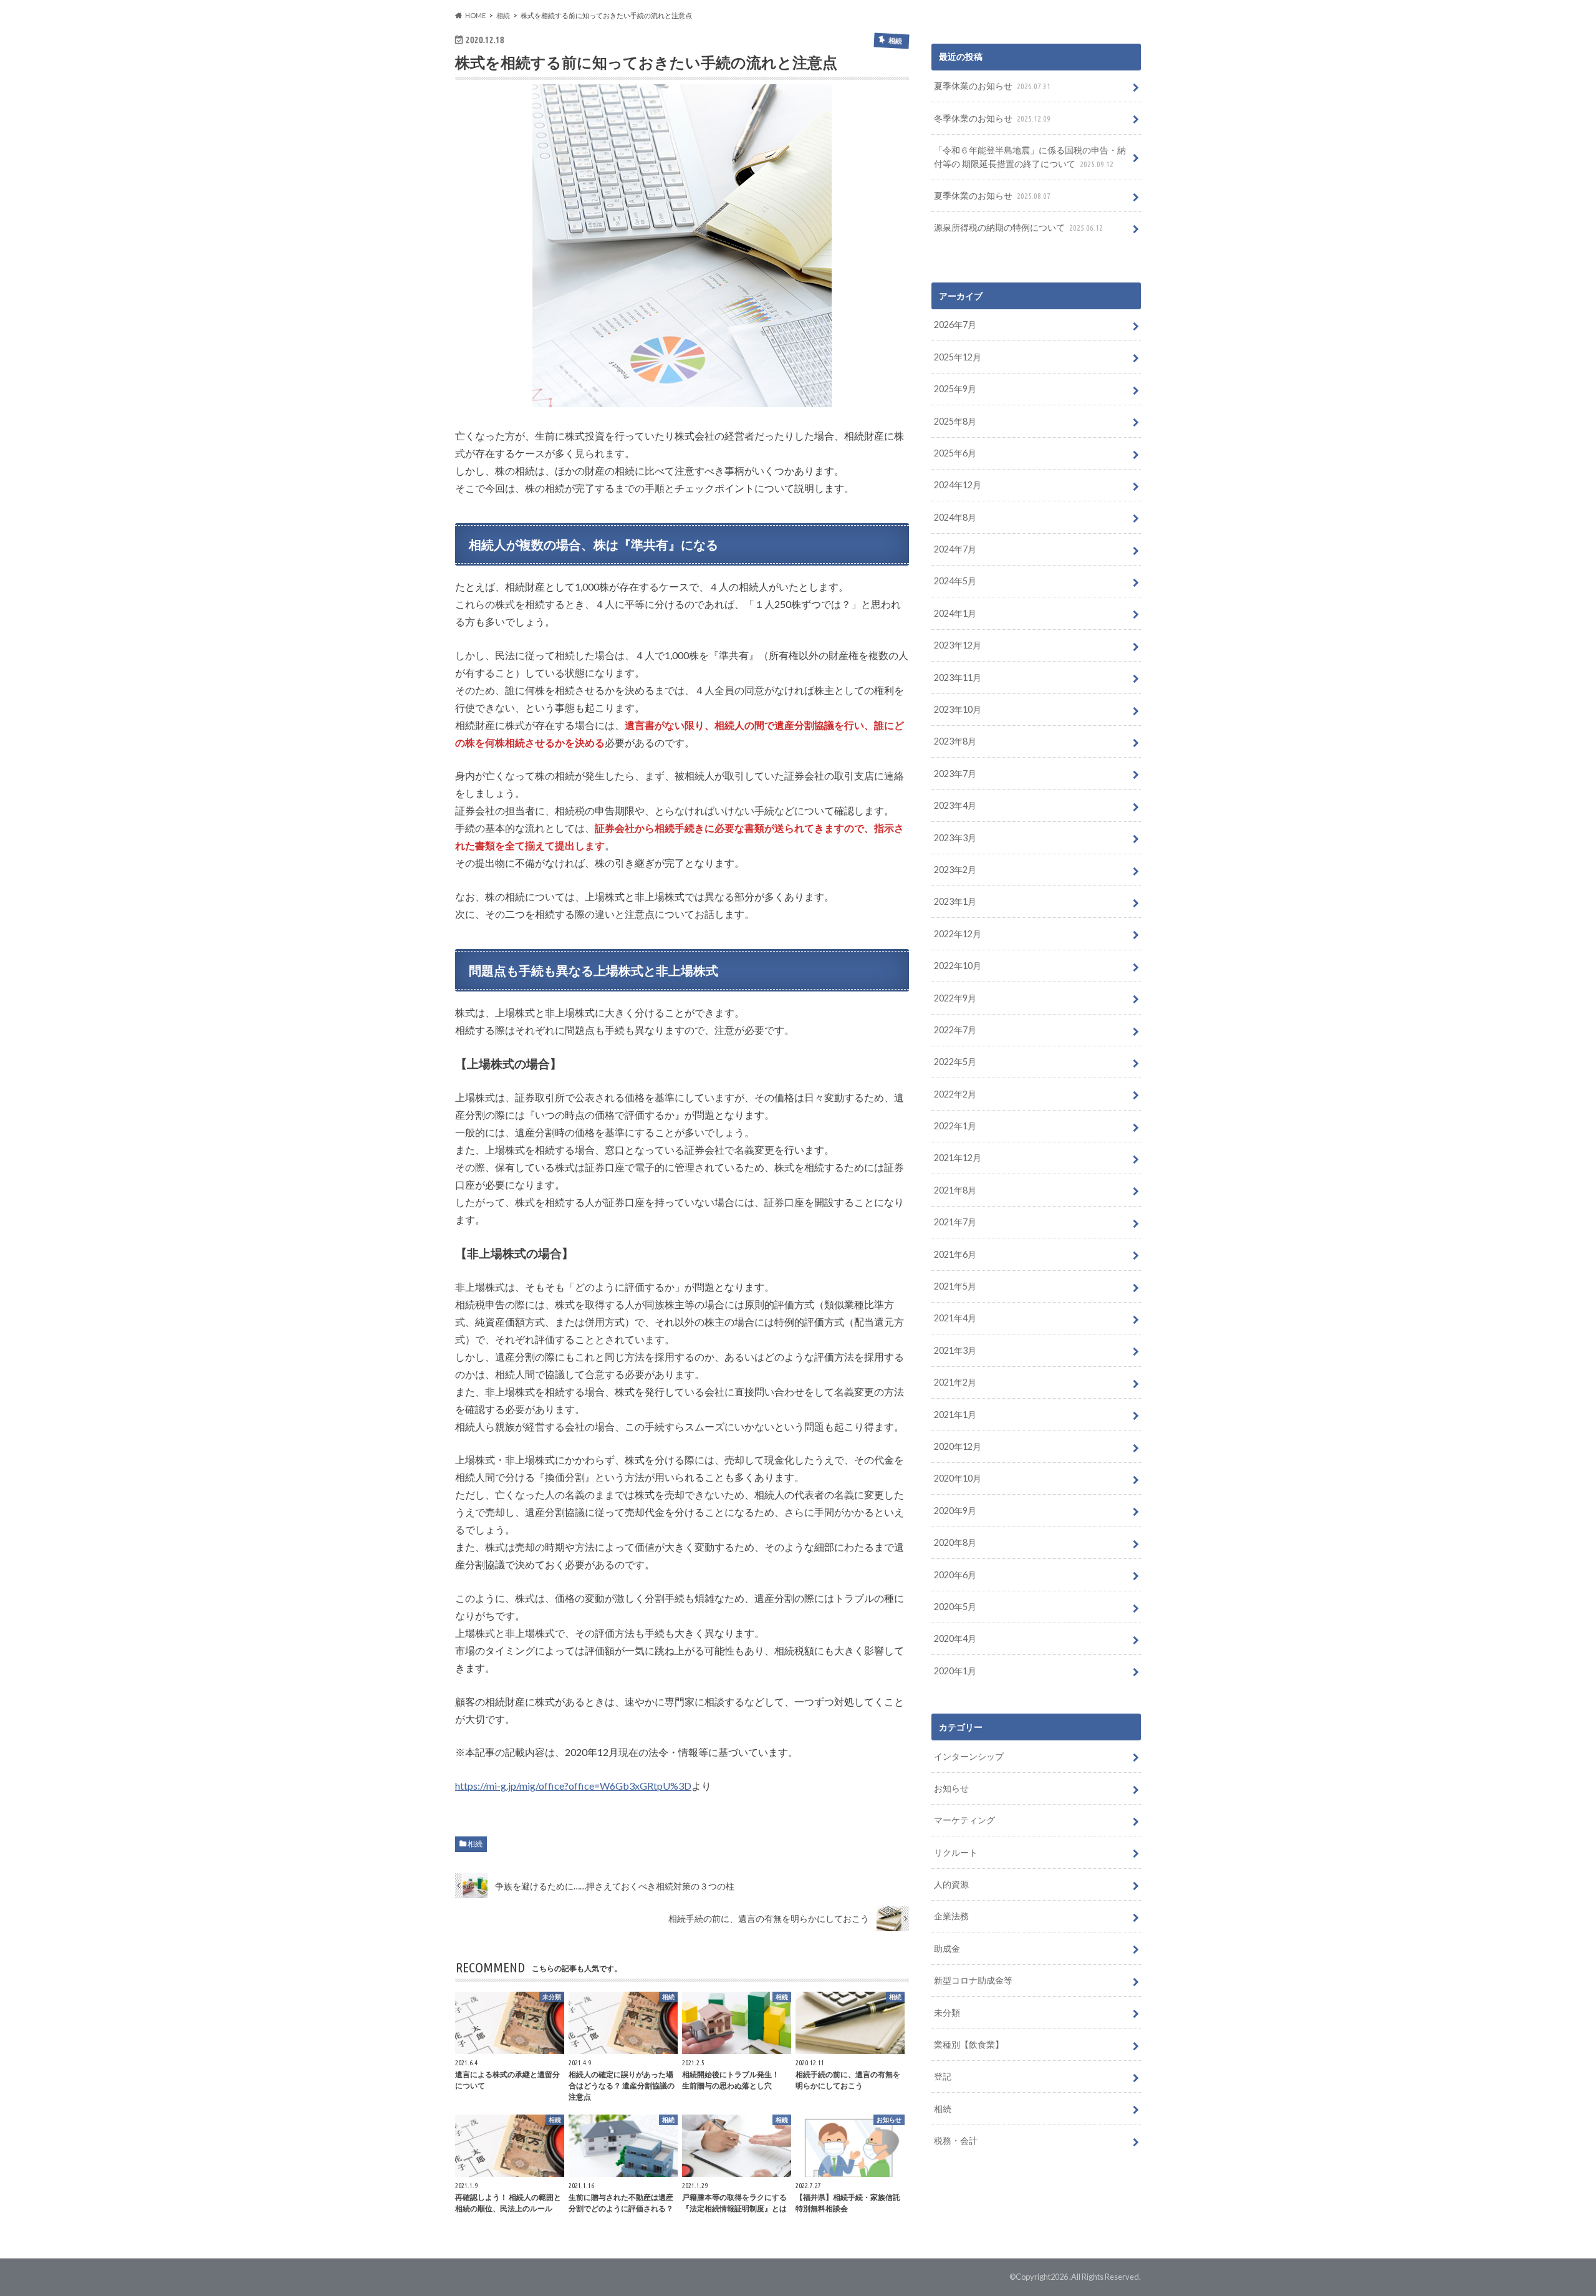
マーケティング (964, 1820)
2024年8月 (955, 517)
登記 (943, 2076)
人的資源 (951, 1884)
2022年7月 (955, 1030)
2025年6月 (955, 453)
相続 (475, 1844)
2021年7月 (955, 1222)
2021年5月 (955, 1286)
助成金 (947, 1948)
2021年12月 (958, 1158)
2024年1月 (955, 613)
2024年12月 (958, 485)
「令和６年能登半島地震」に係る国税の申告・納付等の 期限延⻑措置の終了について (1030, 157)
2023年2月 (955, 870)
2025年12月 (958, 357)
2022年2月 (955, 1094)
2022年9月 (955, 998)
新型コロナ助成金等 (973, 1980)
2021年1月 (955, 1415)
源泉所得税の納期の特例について (1018, 227)
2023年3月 (955, 838)
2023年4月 (955, 805)
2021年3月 (955, 1350)
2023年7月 (955, 774)
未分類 (947, 2013)
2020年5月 (955, 1607)
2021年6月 (955, 1254)
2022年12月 (958, 934)
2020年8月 (955, 1542)
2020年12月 (958, 1446)
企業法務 (951, 1916)
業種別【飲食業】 (969, 2044)
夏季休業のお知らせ (992, 86)
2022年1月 (955, 1126)
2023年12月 (958, 645)
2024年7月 (955, 549)
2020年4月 (955, 1638)
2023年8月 (955, 741)
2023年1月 (955, 901)
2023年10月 (958, 709)
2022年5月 (955, 1062)
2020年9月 (955, 1511)
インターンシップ (969, 1756)
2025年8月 (955, 421)
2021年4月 (955, 1318)
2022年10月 (958, 966)
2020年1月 (955, 1671)
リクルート (956, 1852)
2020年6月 (955, 1575)
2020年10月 (958, 1478)
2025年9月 (955, 389)
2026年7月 (955, 325)
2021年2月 (955, 1382)
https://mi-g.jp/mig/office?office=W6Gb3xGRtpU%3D (573, 1786)
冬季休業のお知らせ (992, 118)
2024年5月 (955, 581)
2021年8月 (955, 1190)
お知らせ (951, 1788)
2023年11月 (958, 678)
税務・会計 (956, 2140)
